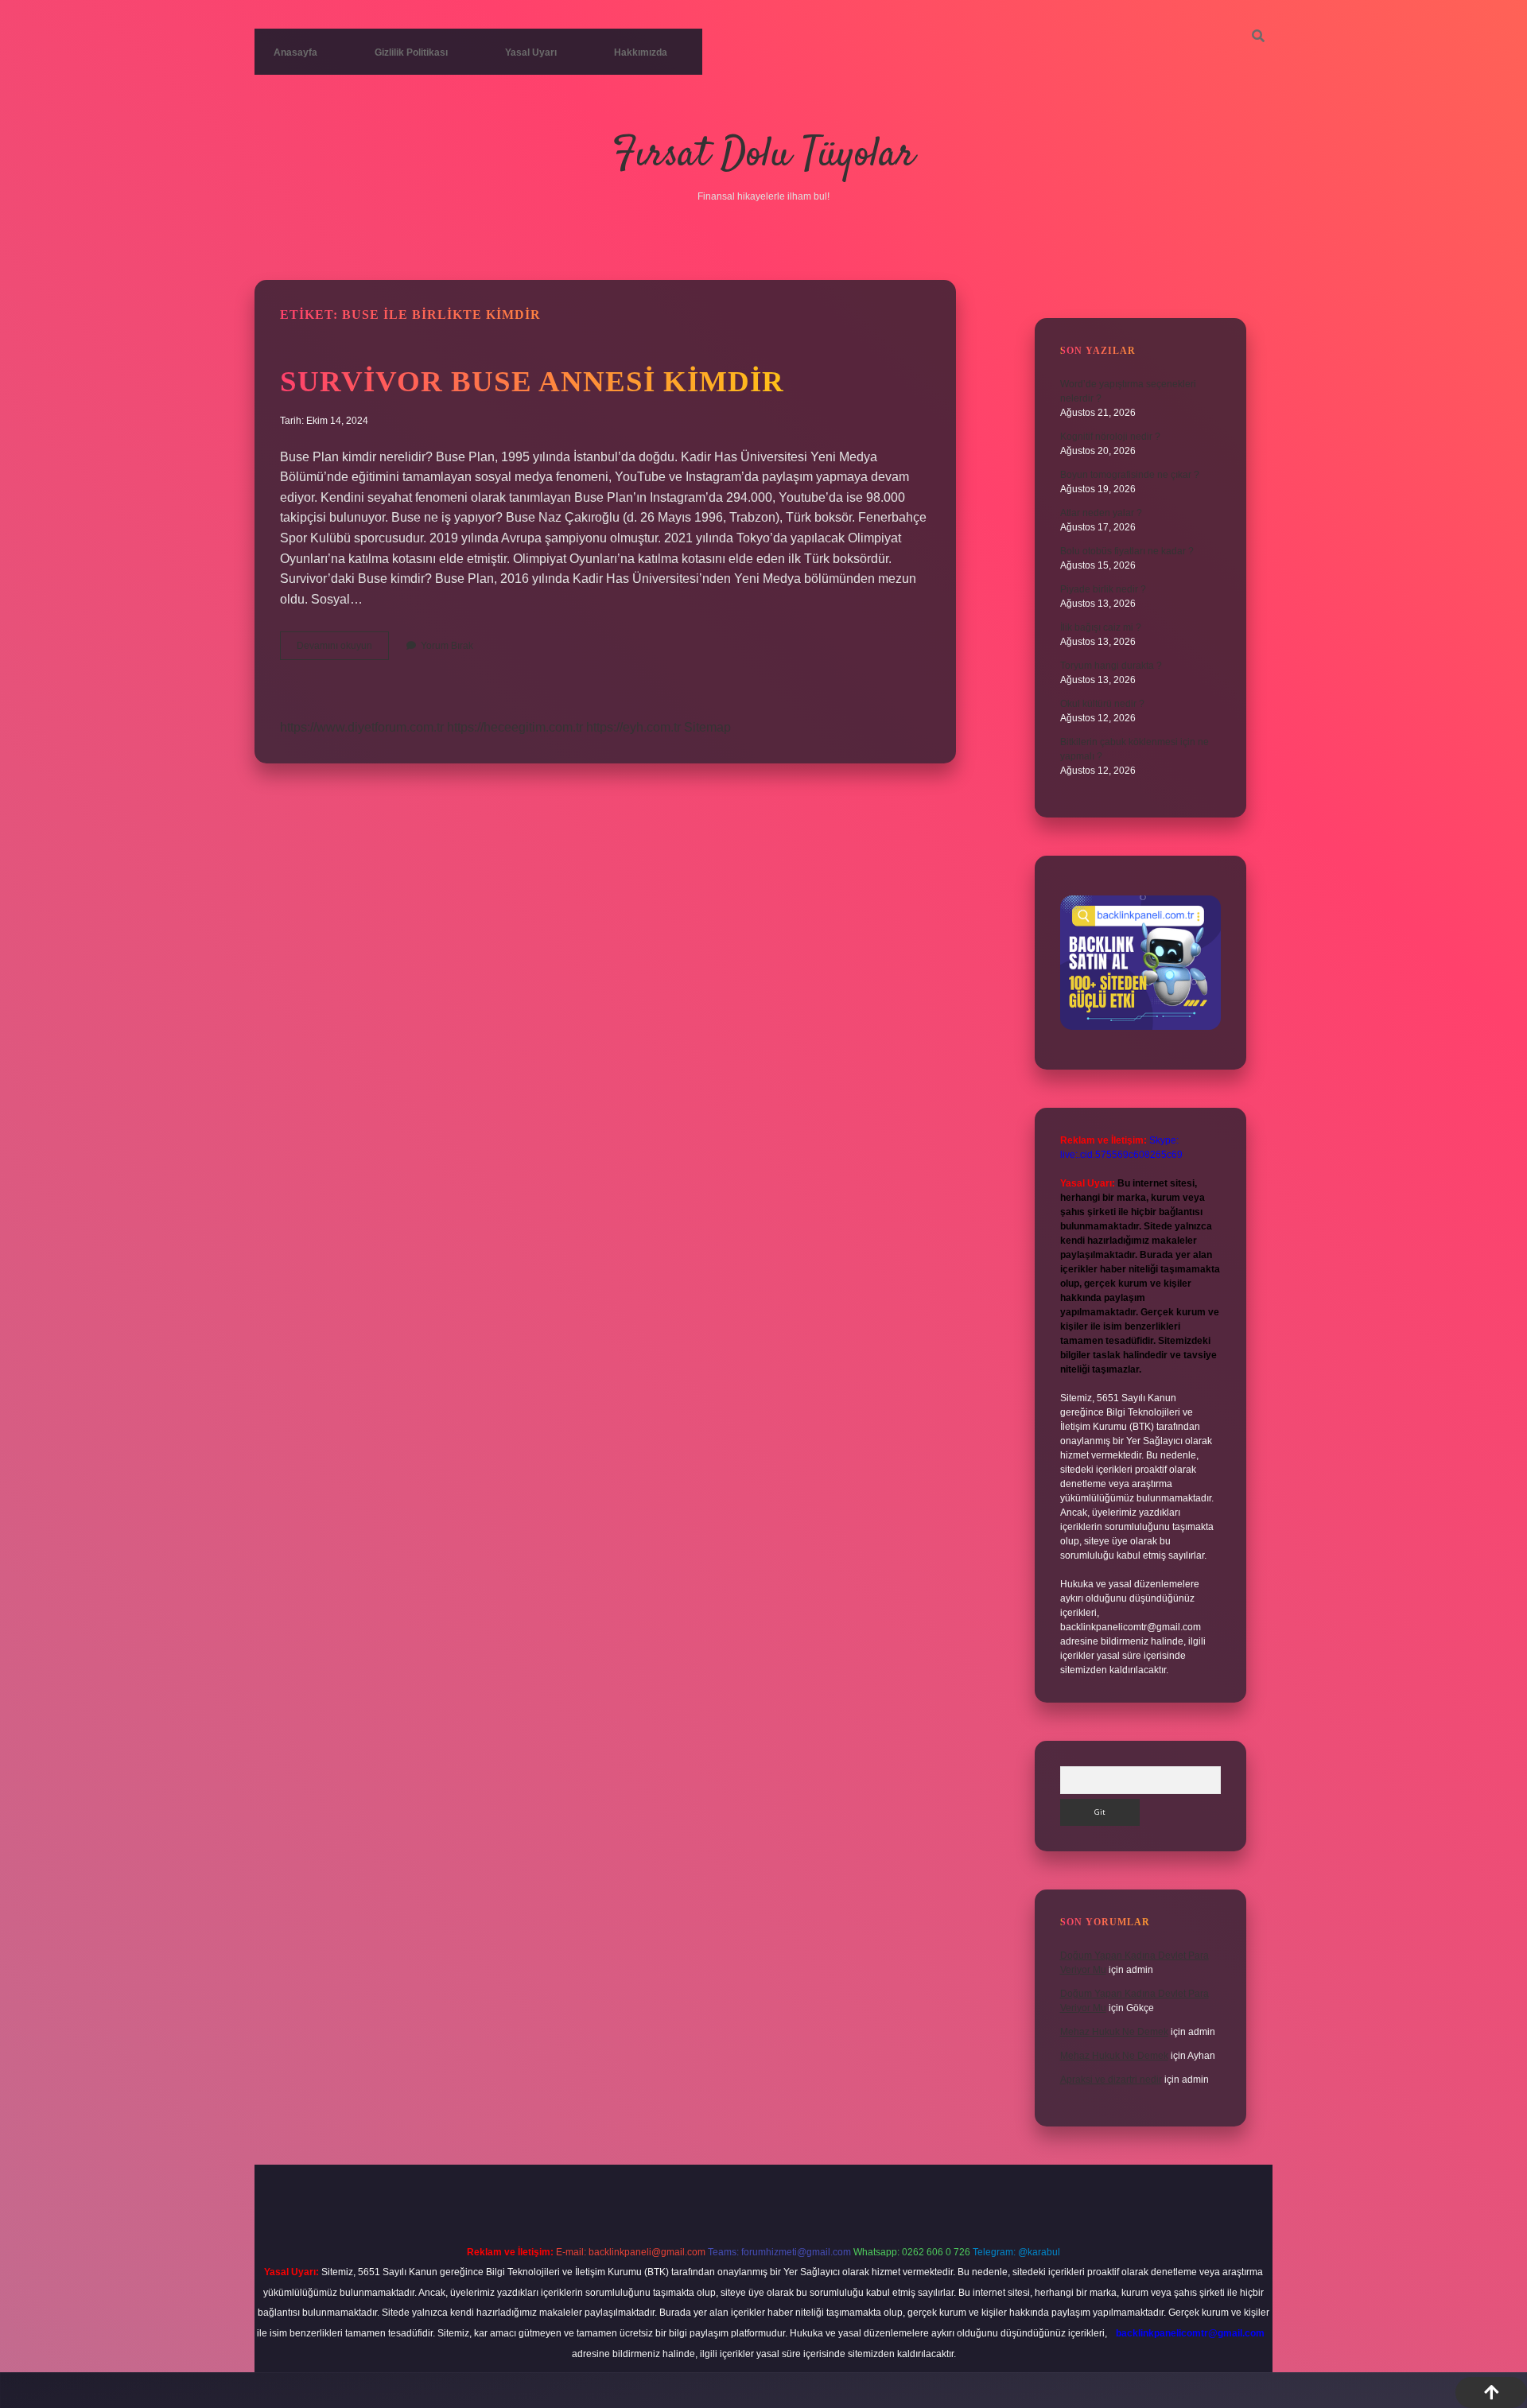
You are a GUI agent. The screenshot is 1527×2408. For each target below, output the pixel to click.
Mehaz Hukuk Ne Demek (1114, 2032)
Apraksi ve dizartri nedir (1111, 2080)
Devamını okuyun (343, 650)
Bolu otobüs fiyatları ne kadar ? (1127, 551)
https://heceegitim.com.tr (515, 727)
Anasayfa (295, 52)
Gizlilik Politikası (411, 52)
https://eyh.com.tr (633, 727)
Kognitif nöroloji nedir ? (1110, 437)
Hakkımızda (641, 52)
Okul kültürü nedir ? (1102, 704)
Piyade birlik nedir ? (1103, 589)
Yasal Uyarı (531, 52)
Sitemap (707, 727)
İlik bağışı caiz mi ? (1101, 627)
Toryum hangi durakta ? (1111, 666)
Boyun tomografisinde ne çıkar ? (1130, 475)
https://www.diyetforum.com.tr (362, 727)
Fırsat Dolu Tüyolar (763, 155)
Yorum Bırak (447, 646)
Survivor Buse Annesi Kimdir (532, 381)
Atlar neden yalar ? (1101, 513)
